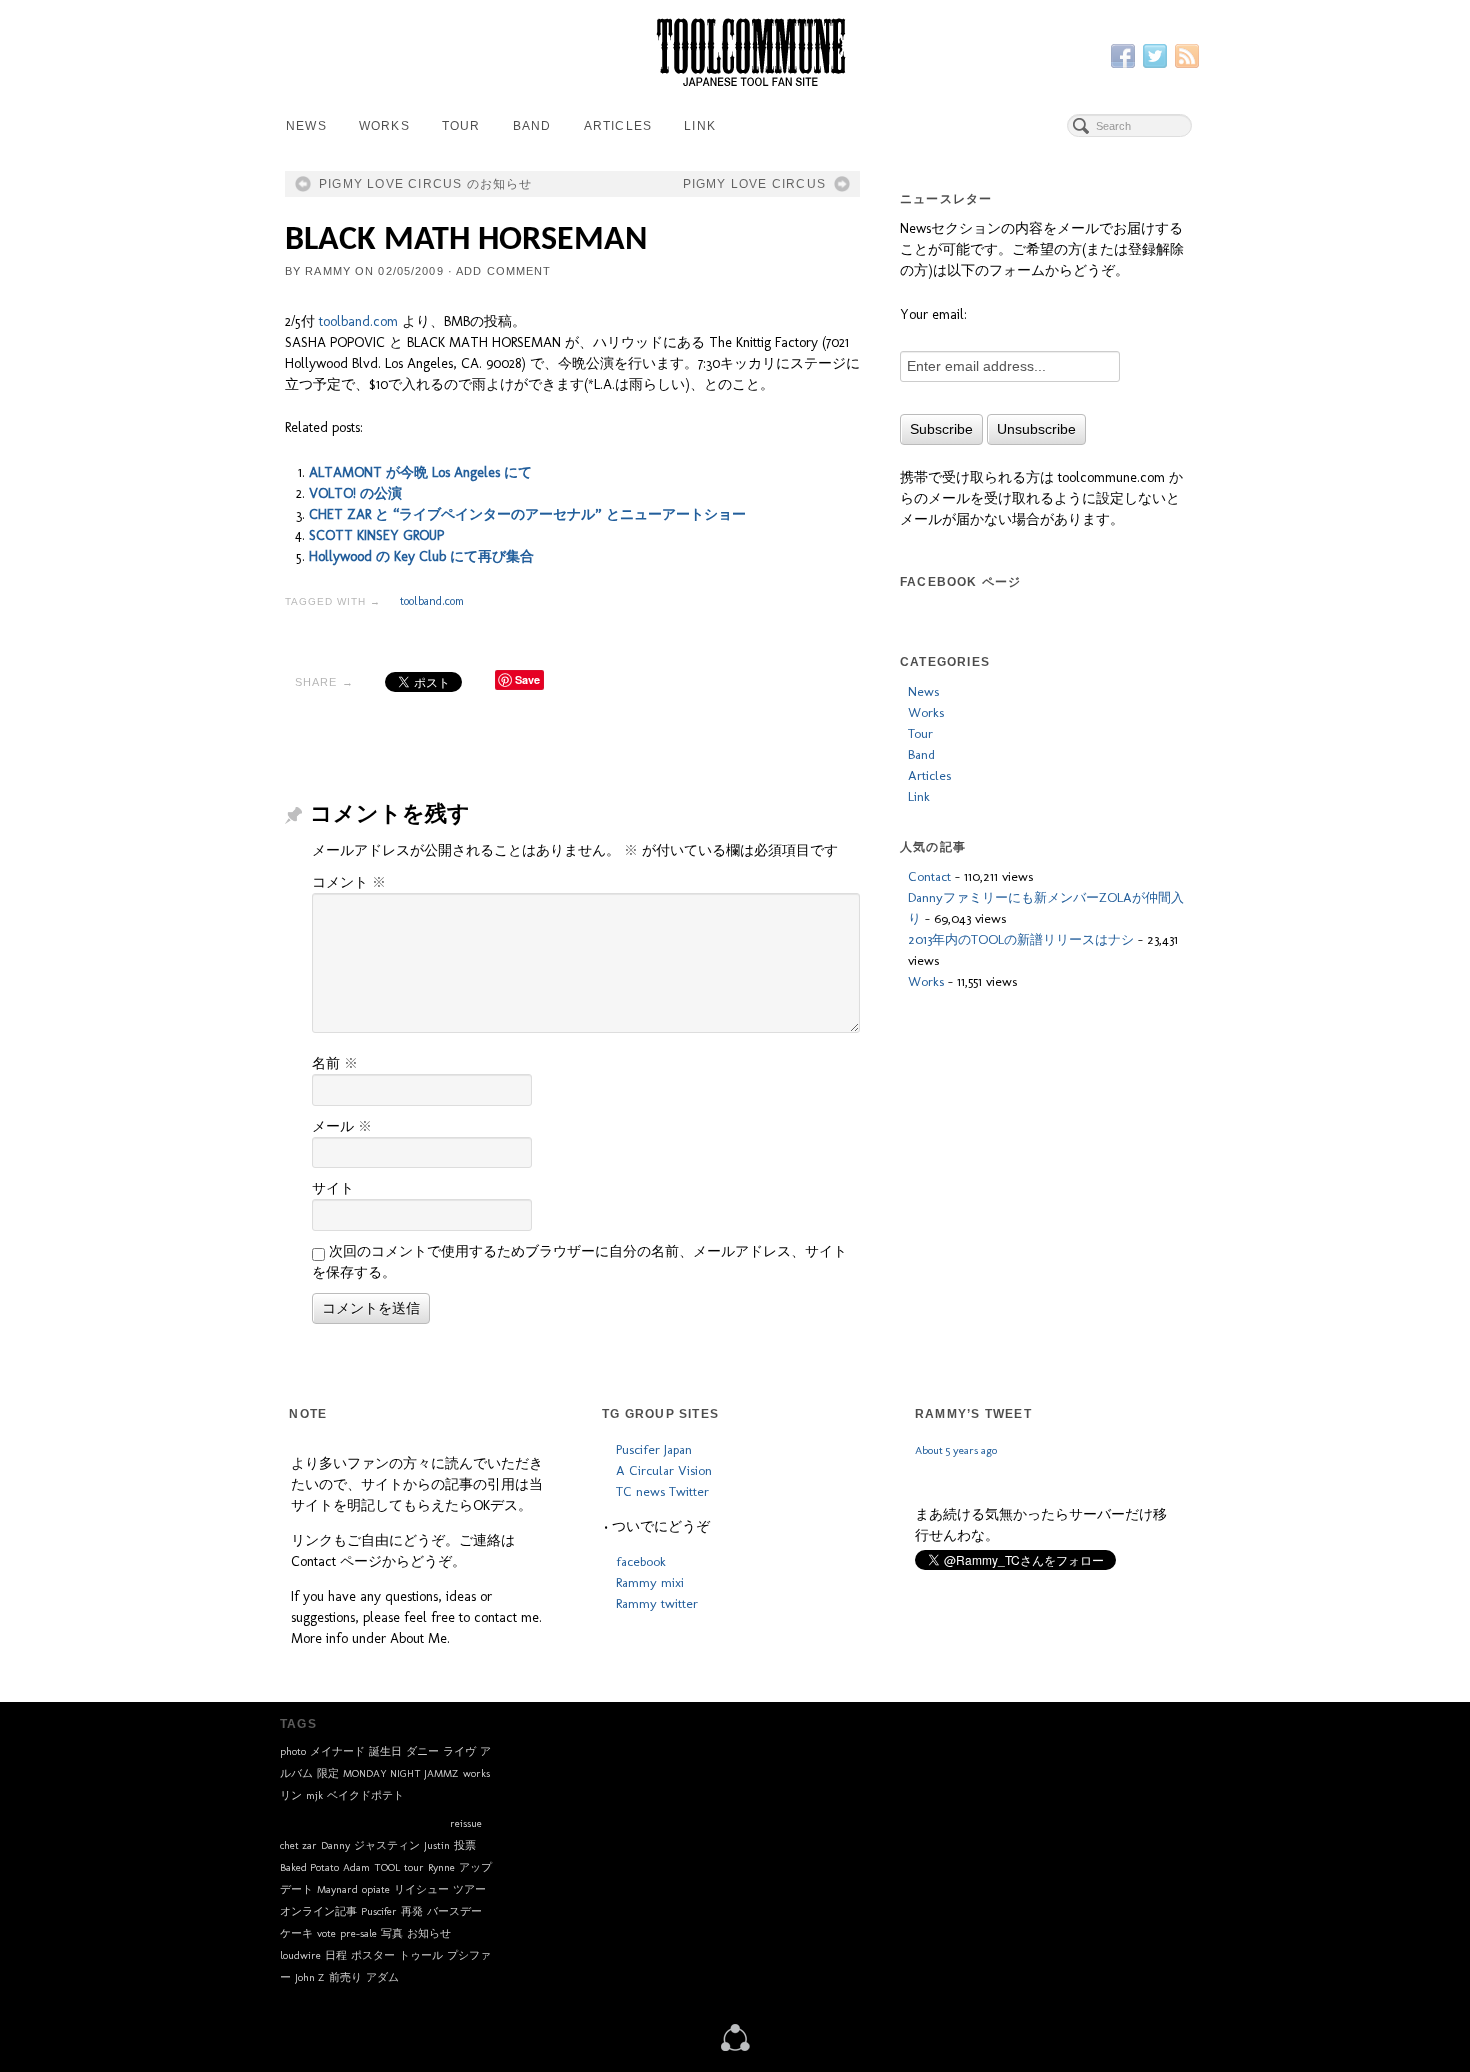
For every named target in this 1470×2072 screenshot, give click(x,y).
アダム (382, 1977)
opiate (376, 1889)
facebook (641, 1561)
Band (532, 126)
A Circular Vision (664, 1470)
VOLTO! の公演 (355, 493)
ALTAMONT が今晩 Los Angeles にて (420, 472)
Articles (618, 126)
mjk (314, 1795)
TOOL (387, 1867)
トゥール (421, 1955)
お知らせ (429, 1933)
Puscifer (379, 1911)
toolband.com (358, 321)
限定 (328, 1773)
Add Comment (503, 271)
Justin (437, 1845)
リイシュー (421, 1889)
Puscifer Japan (654, 1449)
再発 (412, 1911)
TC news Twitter (662, 1491)
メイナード (337, 1751)
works (476, 1773)
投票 (465, 1845)
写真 (392, 1933)
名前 (335, 1063)
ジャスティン (387, 1845)
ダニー (422, 1751)
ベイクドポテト (365, 1795)
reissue (466, 1823)
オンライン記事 (318, 1911)
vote (326, 1933)
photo (293, 1751)
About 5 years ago (956, 1511)
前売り (345, 1977)
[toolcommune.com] (735, 2036)
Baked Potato (309, 1867)
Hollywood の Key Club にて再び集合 (421, 556)
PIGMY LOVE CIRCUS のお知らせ (426, 184)
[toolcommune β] (735, 52)
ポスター (373, 1955)
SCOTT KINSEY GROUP (376, 535)
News (306, 126)
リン (291, 1795)
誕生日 (385, 1751)
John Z (310, 1977)
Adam (356, 1867)
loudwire (300, 1955)
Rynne (441, 1867)
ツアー (469, 1889)
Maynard (337, 1889)
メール (342, 1126)
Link (700, 126)
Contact (929, 876)
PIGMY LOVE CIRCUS (754, 184)
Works (384, 126)
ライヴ (459, 1751)
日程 (336, 1955)
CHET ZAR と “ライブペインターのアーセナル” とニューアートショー (527, 514)
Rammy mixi (650, 1582)
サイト (333, 1188)
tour (414, 1867)
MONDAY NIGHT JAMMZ (401, 1773)
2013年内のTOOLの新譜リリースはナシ (1021, 939)
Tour (461, 126)
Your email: (933, 314)
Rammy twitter (657, 1603)
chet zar (298, 1845)
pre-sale (358, 1933)
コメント (349, 882)
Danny (335, 1845)
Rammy (328, 271)
